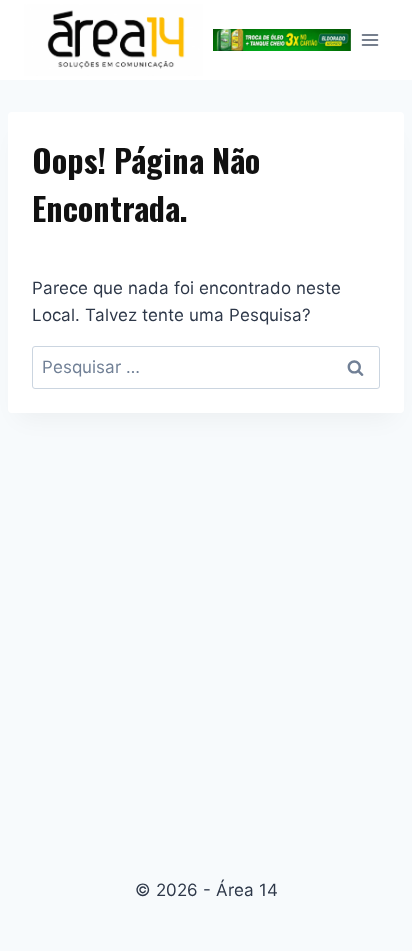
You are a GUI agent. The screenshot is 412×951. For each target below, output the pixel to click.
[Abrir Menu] (369, 39)
